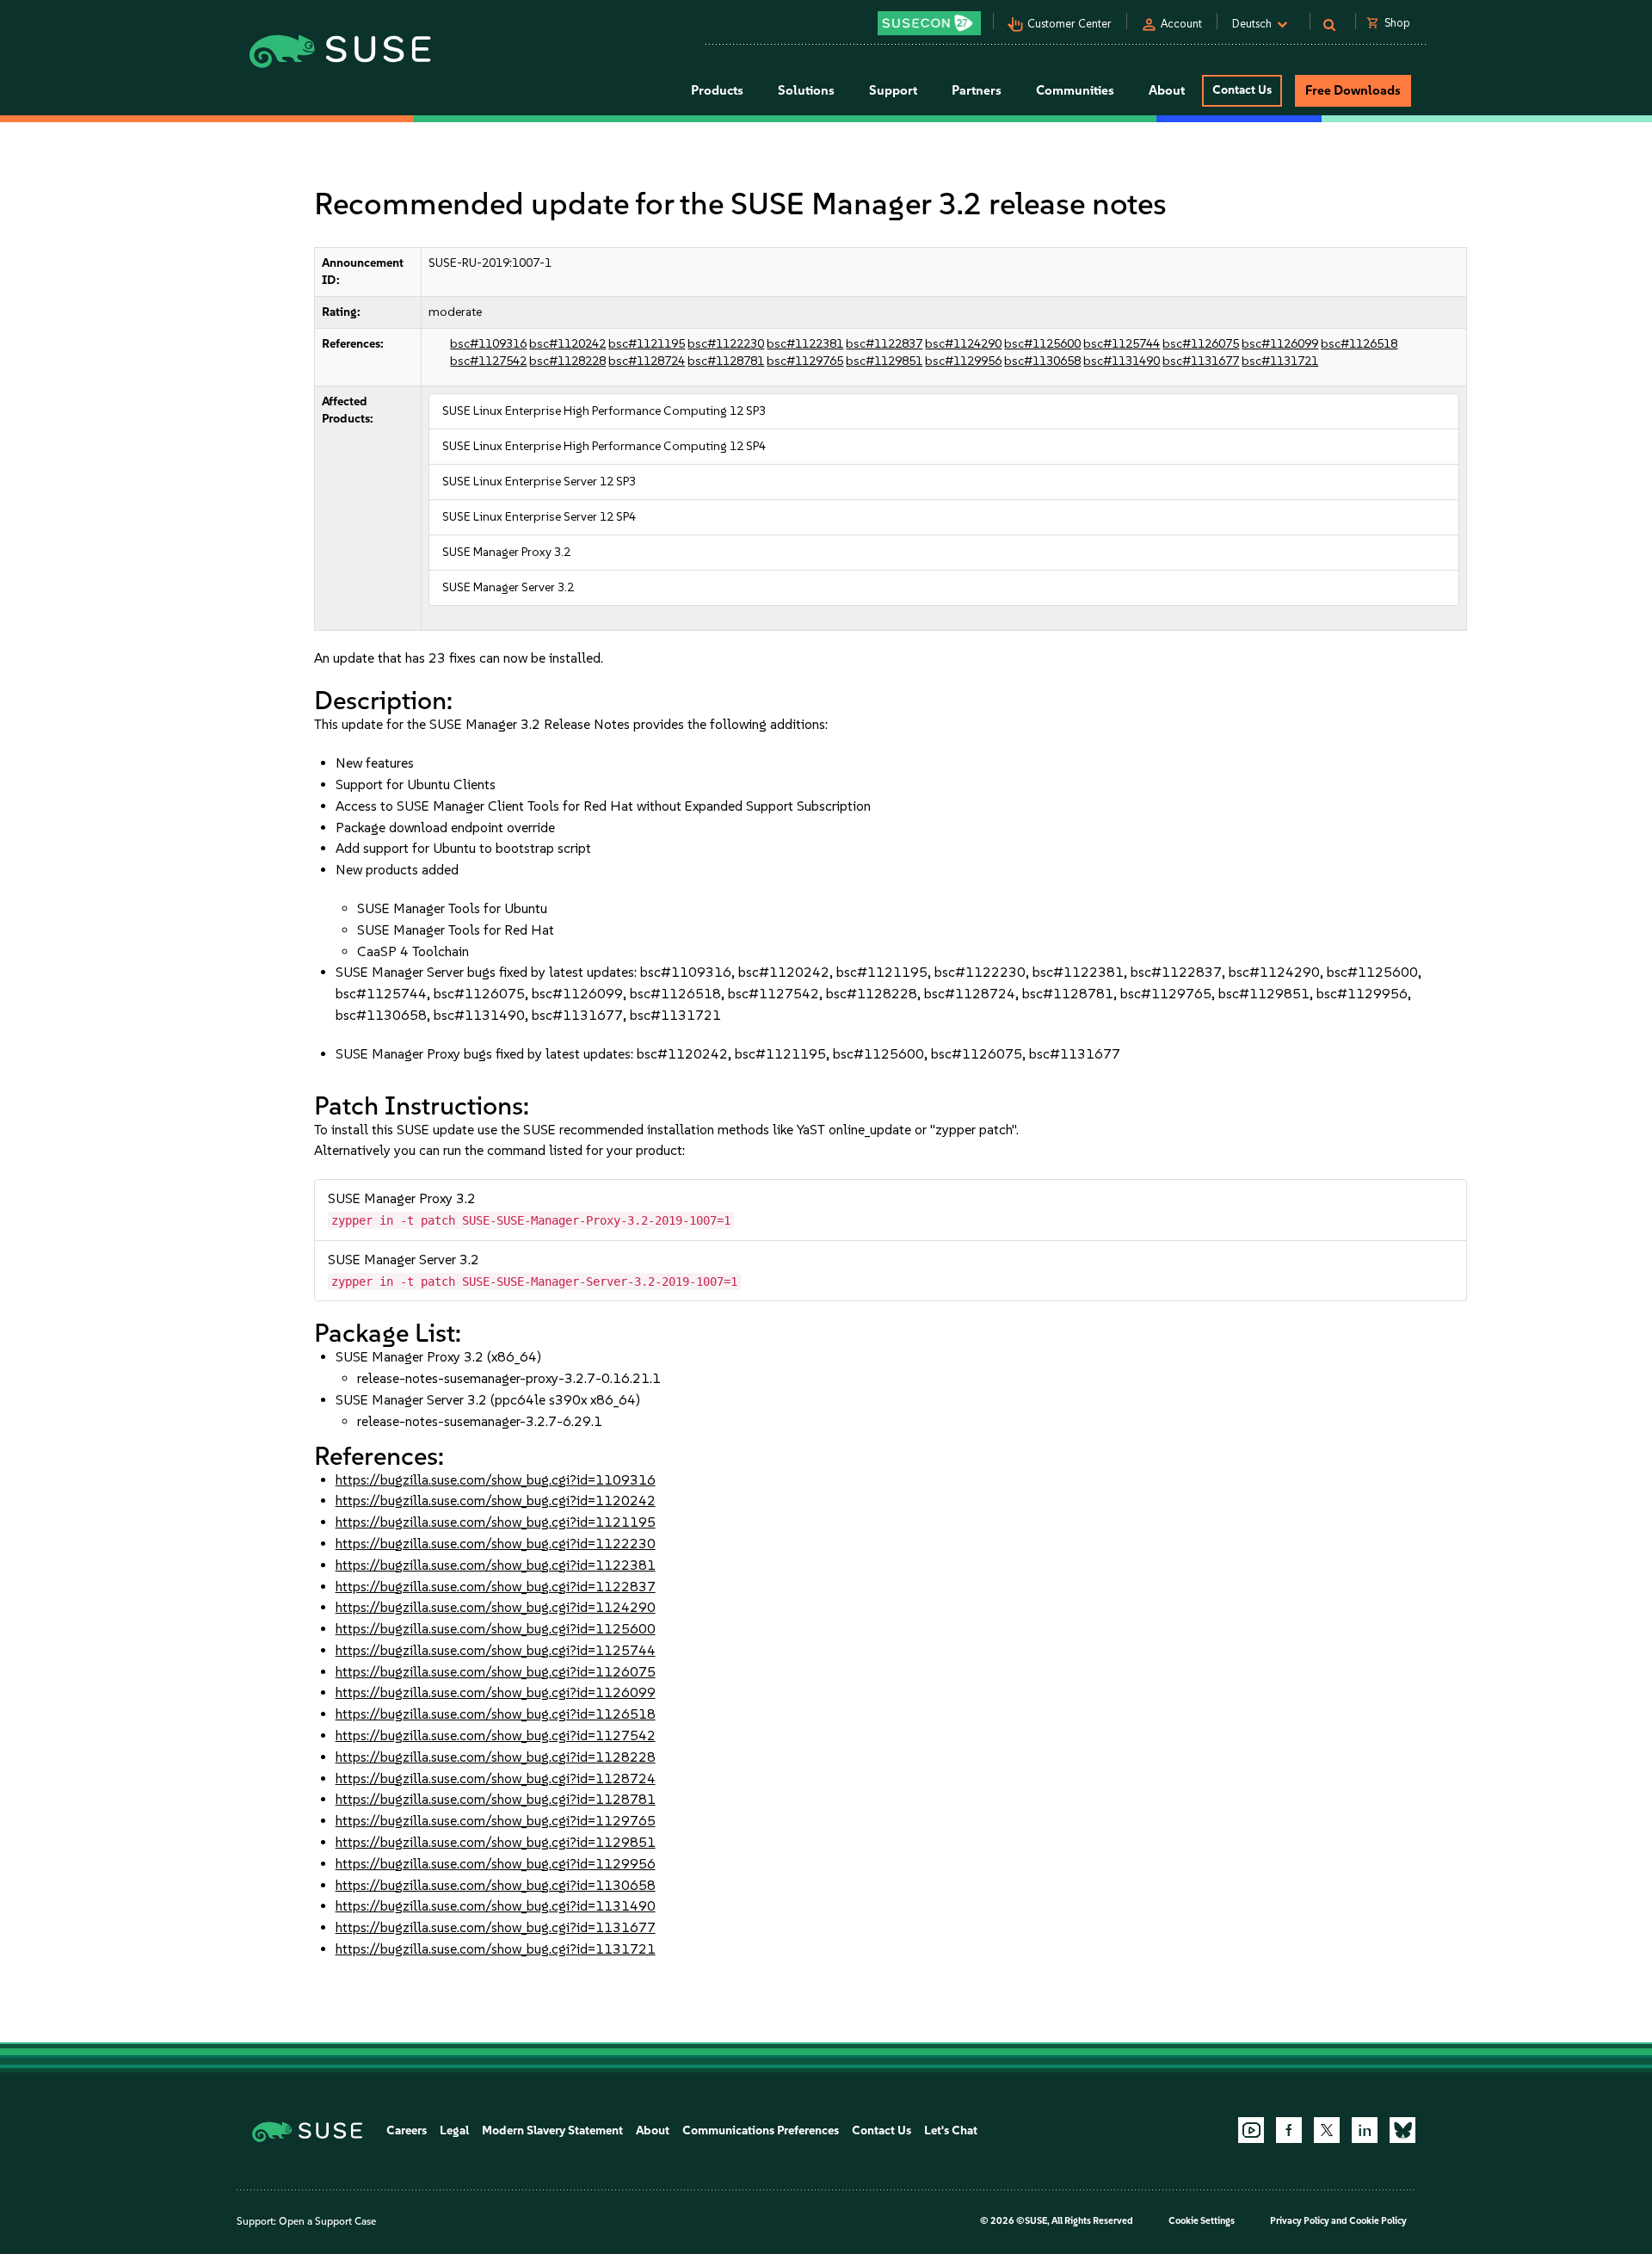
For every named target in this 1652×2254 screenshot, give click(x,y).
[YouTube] (1251, 2130)
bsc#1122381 (805, 344)
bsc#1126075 (1201, 344)
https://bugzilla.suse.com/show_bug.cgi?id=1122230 (496, 1544)
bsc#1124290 (963, 344)
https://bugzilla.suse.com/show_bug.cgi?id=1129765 (496, 1821)
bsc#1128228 (567, 361)
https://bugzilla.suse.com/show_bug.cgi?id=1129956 (496, 1864)
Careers (407, 2130)
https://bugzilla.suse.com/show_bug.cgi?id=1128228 (496, 1757)
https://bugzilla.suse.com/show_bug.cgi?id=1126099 (496, 1692)
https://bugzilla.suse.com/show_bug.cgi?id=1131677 (496, 1927)
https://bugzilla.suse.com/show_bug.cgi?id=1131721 (496, 1949)
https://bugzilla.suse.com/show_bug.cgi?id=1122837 (496, 1587)
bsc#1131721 (1280, 361)
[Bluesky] (1402, 2130)
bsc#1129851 (884, 361)
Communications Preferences (761, 2130)
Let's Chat (951, 2130)
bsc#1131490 (1122, 361)
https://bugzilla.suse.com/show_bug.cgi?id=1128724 (496, 1778)
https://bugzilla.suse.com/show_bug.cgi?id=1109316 (496, 1480)
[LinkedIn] (1365, 2130)
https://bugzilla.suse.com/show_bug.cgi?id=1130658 (496, 1885)
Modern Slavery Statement (552, 2130)
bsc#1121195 (647, 344)
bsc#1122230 (726, 344)
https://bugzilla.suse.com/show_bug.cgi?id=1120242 (496, 1501)
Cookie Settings (1202, 2221)
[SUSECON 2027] (929, 23)
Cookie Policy (1378, 2221)
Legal (454, 2130)
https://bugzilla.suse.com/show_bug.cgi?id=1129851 (496, 1842)
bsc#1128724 (647, 361)
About (653, 2130)
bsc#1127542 (488, 361)
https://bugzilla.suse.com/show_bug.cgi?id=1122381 (496, 1565)
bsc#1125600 (1042, 344)
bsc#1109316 (488, 344)
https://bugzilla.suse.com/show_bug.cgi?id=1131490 (496, 1906)
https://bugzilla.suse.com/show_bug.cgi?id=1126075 (496, 1672)
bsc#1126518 (1359, 344)
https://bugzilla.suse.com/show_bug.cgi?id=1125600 (496, 1629)
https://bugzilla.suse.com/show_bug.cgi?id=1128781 (496, 1799)
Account (1181, 24)
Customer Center (1069, 24)
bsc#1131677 (1201, 361)
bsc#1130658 (1042, 361)
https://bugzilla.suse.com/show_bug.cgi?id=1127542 (496, 1735)
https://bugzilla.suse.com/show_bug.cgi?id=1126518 (496, 1714)
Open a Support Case (327, 2221)
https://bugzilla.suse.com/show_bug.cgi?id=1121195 (496, 1522)
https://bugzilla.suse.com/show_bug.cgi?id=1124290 (496, 1607)
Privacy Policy (1300, 2221)
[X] (1327, 2130)
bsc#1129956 (963, 361)
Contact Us (1242, 90)
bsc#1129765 (805, 361)
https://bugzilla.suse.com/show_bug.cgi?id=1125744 (496, 1650)
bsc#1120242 (567, 344)
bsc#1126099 (1280, 344)
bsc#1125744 (1122, 344)
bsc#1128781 (726, 361)
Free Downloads (1353, 90)
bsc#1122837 (884, 344)
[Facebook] (1289, 2130)
